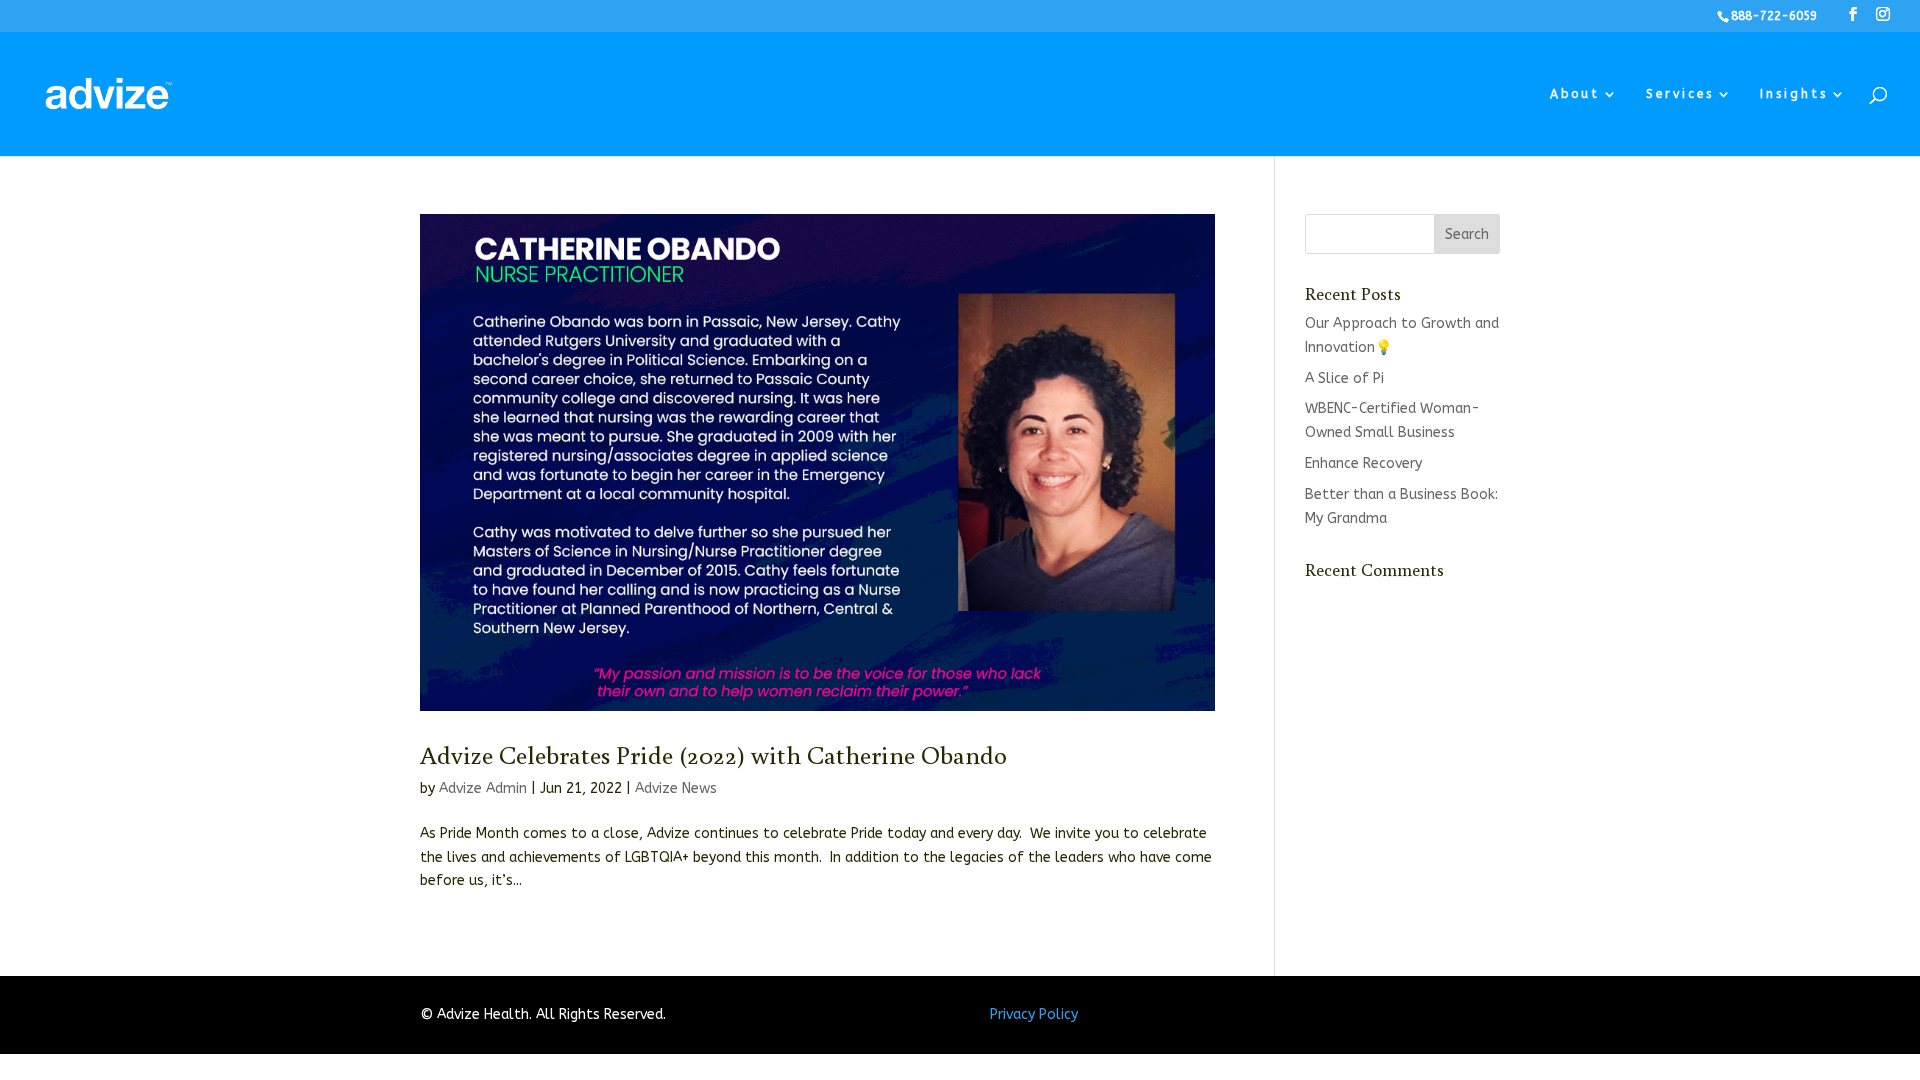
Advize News (676, 788)
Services (1680, 94)
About (1575, 94)
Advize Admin (483, 788)
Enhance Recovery (1363, 463)
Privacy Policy (1034, 1014)
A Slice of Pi (1344, 378)
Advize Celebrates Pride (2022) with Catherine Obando (713, 754)
